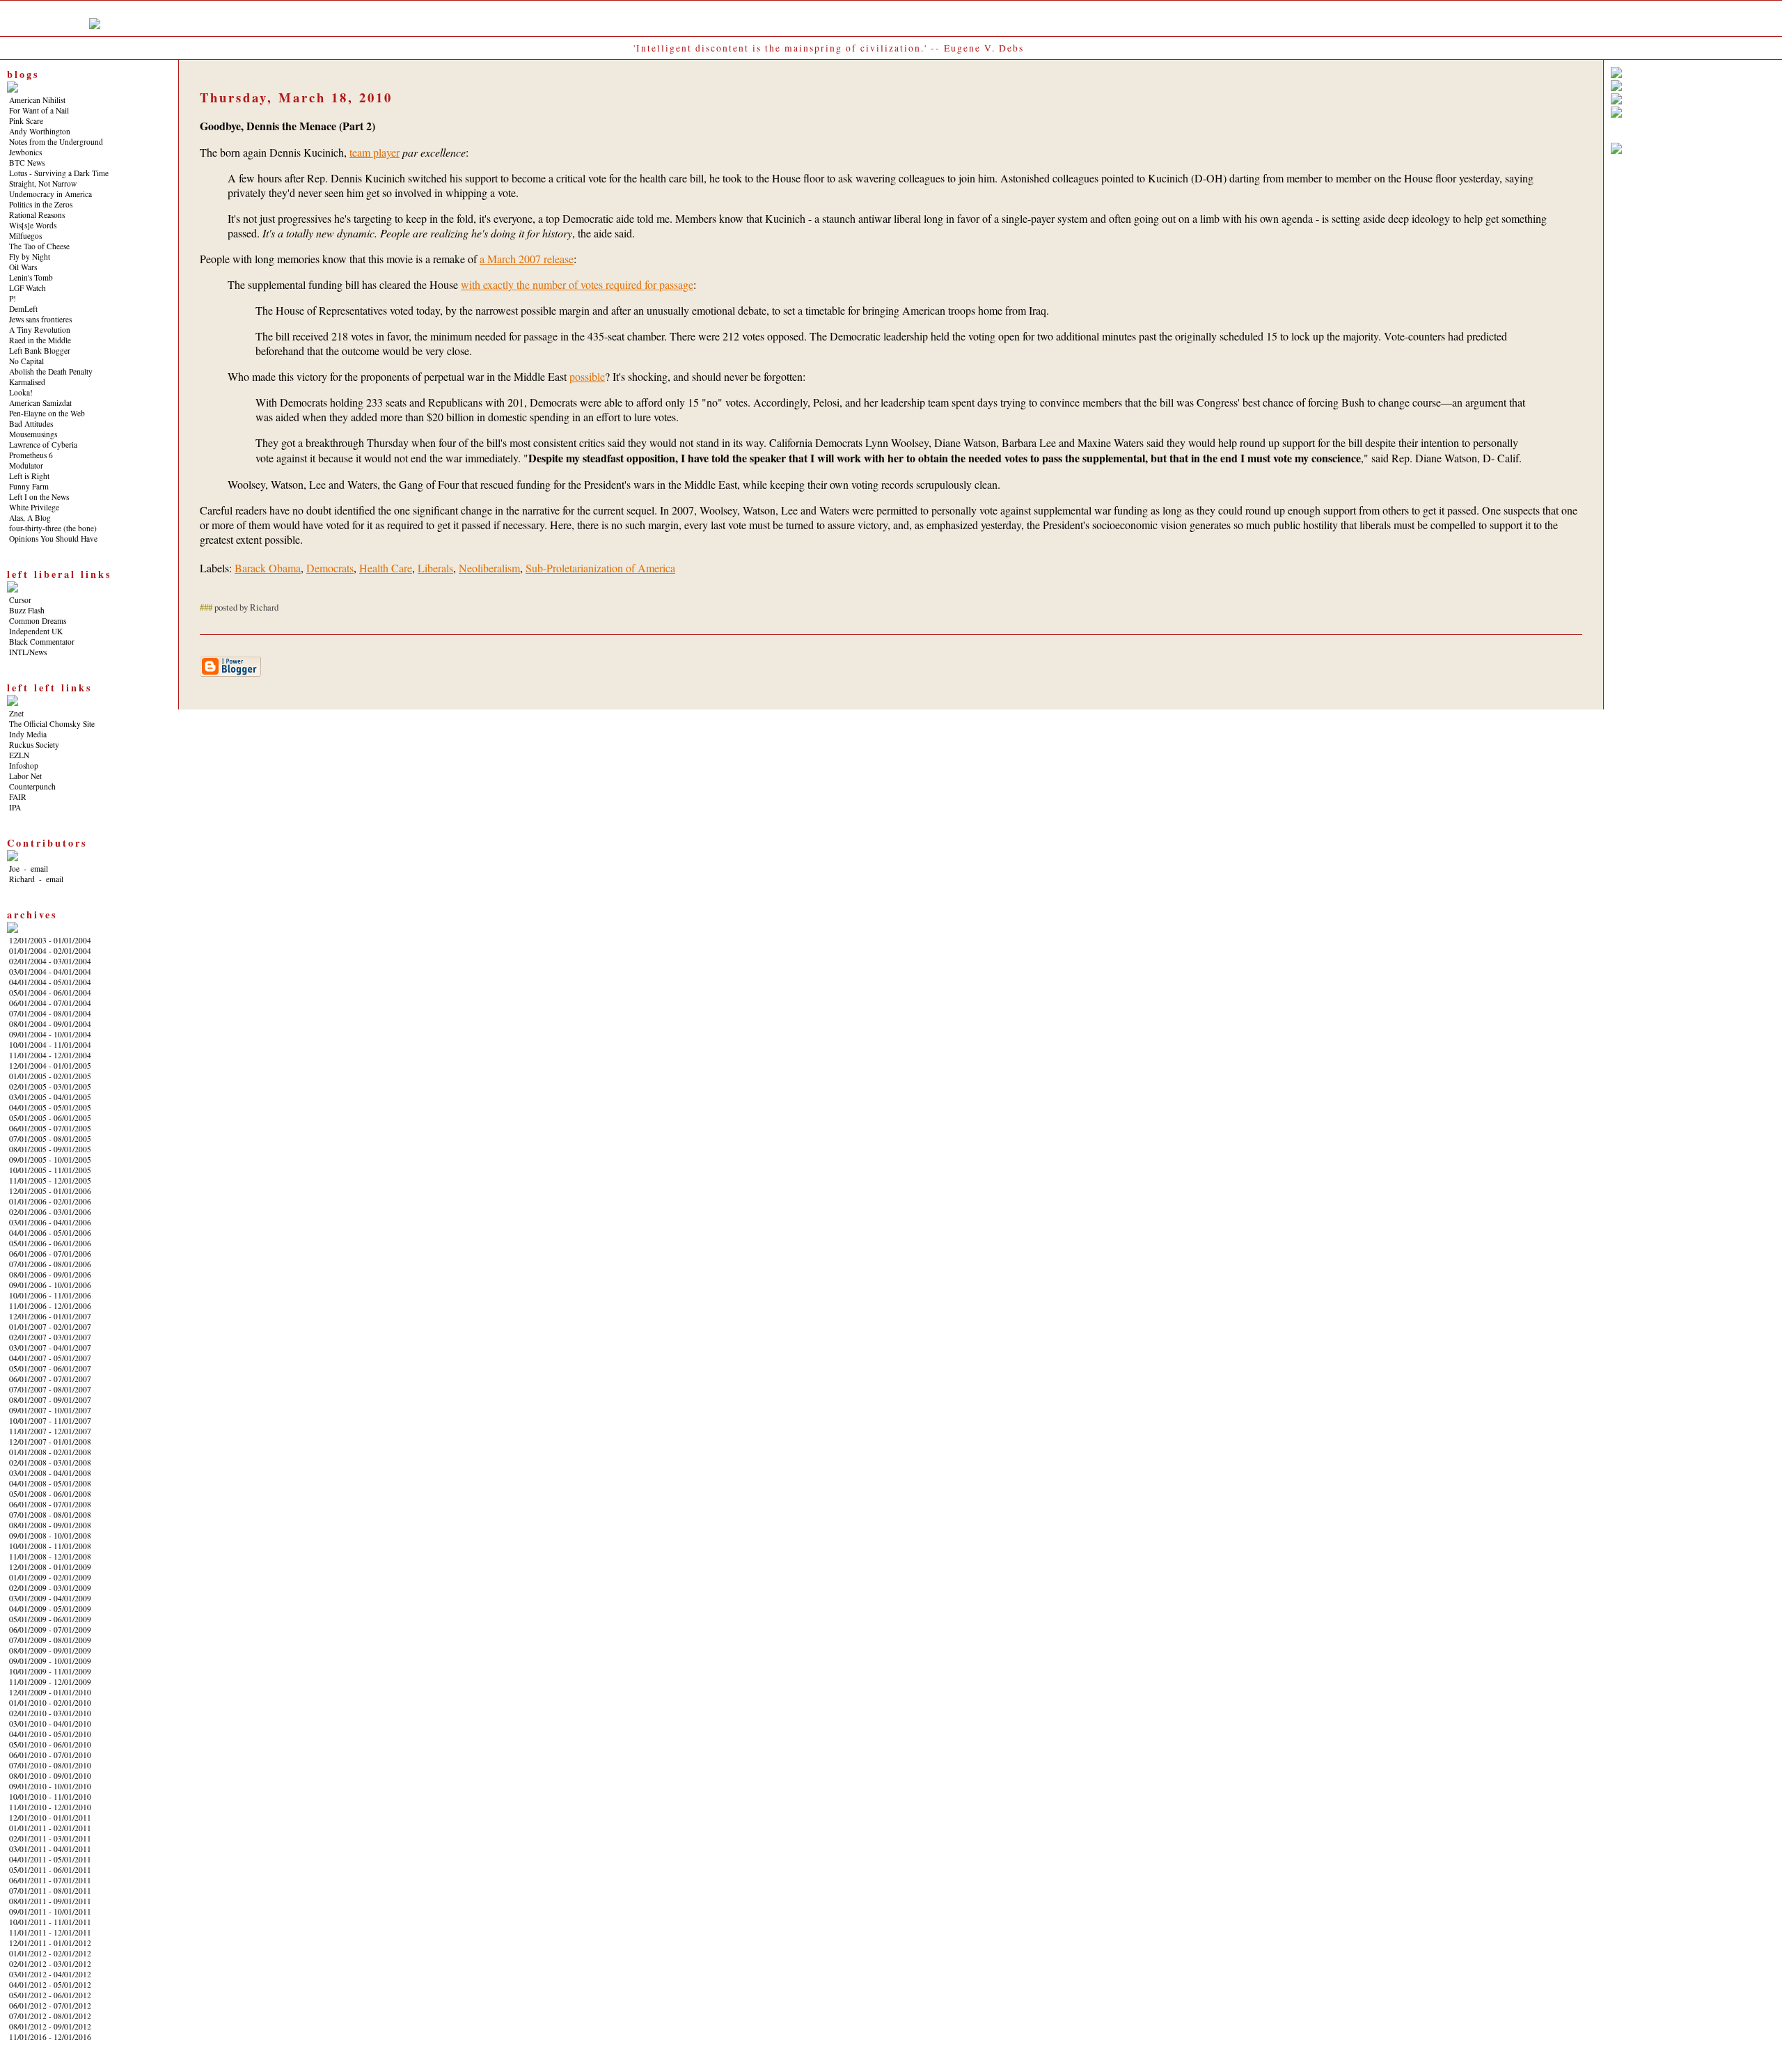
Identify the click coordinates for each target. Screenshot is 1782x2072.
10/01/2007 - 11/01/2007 (50, 1421)
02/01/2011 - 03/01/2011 (50, 1838)
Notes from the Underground (56, 142)
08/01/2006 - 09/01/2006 (50, 1274)
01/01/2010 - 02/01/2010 (50, 1703)
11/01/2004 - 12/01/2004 (50, 1055)
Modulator (26, 465)
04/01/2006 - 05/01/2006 (50, 1233)
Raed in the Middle (40, 340)
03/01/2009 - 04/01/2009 (50, 1598)
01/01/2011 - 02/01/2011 (50, 1828)
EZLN (19, 755)
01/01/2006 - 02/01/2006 (50, 1201)
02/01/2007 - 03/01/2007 (50, 1337)
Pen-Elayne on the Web (47, 413)
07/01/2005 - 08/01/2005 (50, 1139)
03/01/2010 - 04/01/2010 (50, 1724)
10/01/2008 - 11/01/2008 (50, 1546)
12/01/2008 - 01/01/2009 (50, 1567)
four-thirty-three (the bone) (53, 528)
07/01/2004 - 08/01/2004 (50, 1013)
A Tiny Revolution (40, 330)
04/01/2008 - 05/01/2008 (50, 1483)
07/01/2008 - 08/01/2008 (50, 1515)
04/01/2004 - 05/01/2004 (50, 982)
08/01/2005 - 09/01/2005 (50, 1149)
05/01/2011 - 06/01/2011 (50, 1870)
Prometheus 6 (31, 455)
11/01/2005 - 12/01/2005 (50, 1180)
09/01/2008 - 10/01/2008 (50, 1536)
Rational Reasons (37, 215)
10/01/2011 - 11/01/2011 (50, 1922)
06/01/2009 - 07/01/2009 (50, 1630)
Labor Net (25, 776)
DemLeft (23, 309)
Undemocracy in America (50, 194)
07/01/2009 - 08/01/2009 (50, 1640)
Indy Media (28, 734)
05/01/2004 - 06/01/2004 (50, 992)
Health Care (386, 568)
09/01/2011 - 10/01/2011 (50, 1912)
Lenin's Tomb (31, 277)
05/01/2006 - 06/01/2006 (50, 1243)
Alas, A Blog (30, 518)
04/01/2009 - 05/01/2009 (50, 1609)
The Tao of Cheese (39, 246)
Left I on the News (39, 497)
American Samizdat (40, 403)
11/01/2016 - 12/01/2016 (50, 2037)
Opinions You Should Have (53, 539)
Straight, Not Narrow (43, 183)
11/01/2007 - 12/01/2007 (50, 1431)
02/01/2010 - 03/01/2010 (50, 1713)
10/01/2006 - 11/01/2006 (50, 1295)
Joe (14, 869)
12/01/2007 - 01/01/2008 (50, 1442)
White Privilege (34, 507)
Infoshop (24, 766)
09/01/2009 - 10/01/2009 (50, 1661)
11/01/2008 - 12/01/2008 (50, 1556)
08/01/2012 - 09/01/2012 (50, 2026)
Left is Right (29, 476)
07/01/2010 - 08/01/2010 (50, 1765)
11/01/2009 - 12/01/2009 (50, 1682)
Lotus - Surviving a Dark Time (59, 173)
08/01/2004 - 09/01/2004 (50, 1024)
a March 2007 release (527, 259)
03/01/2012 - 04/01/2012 (50, 1974)
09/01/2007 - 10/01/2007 (50, 1410)
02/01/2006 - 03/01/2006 (50, 1212)
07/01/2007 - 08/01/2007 (50, 1389)
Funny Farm (29, 486)
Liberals (435, 568)
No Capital (26, 361)
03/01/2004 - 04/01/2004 (50, 972)
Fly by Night (30, 257)
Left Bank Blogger (40, 351)
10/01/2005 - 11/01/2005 (50, 1170)
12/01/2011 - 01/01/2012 (50, 1943)
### (206, 607)
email (39, 869)
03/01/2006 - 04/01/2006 (50, 1222)
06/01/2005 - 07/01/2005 (50, 1128)
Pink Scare (26, 121)
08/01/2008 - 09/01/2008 (50, 1525)
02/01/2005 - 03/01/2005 (50, 1086)
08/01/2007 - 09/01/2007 (50, 1400)
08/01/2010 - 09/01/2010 (50, 1776)
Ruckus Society (34, 745)
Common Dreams (38, 621)
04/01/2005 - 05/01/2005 (50, 1107)
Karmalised (27, 382)
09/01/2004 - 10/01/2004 (50, 1034)
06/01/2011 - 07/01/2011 (50, 1880)
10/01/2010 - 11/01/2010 (50, 1797)
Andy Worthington (40, 131)
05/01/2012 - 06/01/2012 (50, 1995)
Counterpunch (32, 786)
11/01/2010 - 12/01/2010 (50, 1807)
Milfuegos (25, 236)
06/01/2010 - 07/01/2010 (50, 1755)
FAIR (18, 797)
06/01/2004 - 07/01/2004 (50, 1003)
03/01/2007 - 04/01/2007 (50, 1348)
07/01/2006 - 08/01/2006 (50, 1264)
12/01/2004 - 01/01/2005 (50, 1066)
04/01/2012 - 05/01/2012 (50, 1985)
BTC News (27, 163)
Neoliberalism (489, 568)
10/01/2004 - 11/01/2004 (50, 1045)
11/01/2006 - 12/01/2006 (50, 1306)
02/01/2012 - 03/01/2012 (50, 1964)
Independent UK (36, 631)
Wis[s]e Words (33, 225)
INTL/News (28, 652)
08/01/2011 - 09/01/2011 (50, 1901)
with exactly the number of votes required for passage (577, 284)
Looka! (21, 392)
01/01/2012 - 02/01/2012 (50, 1953)
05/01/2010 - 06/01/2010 (50, 1744)
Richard (22, 879)
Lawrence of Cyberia (43, 445)
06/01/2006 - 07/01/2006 (50, 1254)
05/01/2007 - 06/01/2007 (50, 1368)
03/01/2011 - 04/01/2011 (50, 1849)
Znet (16, 713)
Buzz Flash (27, 610)
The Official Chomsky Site (52, 724)
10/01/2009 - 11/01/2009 (50, 1671)
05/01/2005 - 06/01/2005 (50, 1118)
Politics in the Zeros (41, 204)
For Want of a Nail (39, 110)
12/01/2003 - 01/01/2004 (50, 940)
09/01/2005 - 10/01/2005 (50, 1160)
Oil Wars (23, 267)
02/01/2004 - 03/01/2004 (50, 961)
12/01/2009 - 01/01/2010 (50, 1692)
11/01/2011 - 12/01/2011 (50, 1932)
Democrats (330, 568)
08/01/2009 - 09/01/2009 (50, 1650)
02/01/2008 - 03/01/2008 (50, 1462)
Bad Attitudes (31, 424)
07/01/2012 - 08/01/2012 (50, 2016)
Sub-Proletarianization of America (600, 568)
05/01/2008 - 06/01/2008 (50, 1494)
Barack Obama (268, 568)
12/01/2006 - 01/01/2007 (50, 1316)
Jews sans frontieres (40, 319)
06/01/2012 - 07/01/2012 (50, 2006)
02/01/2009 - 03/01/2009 (50, 1588)
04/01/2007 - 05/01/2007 (50, 1358)
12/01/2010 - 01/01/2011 (50, 1818)
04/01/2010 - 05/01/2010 (50, 1734)
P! (13, 298)
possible (587, 376)
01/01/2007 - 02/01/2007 (50, 1327)
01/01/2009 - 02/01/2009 (50, 1577)
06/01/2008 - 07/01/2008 (50, 1504)
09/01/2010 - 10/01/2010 (50, 1786)
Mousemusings (33, 434)
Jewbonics (25, 152)
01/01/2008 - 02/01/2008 (50, 1452)
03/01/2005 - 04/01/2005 (50, 1097)
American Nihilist (37, 100)
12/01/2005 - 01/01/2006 (50, 1191)
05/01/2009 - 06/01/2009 (50, 1619)
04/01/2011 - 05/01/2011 (50, 1859)
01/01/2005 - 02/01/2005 (50, 1076)
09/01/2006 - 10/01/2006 (50, 1285)
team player (374, 152)
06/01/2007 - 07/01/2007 (50, 1379)
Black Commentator (42, 642)
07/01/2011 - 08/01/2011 (50, 1891)
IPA (15, 807)
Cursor (20, 600)
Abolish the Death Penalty (51, 371)
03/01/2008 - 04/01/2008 (50, 1473)
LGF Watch (27, 288)
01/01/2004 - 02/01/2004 (50, 951)
